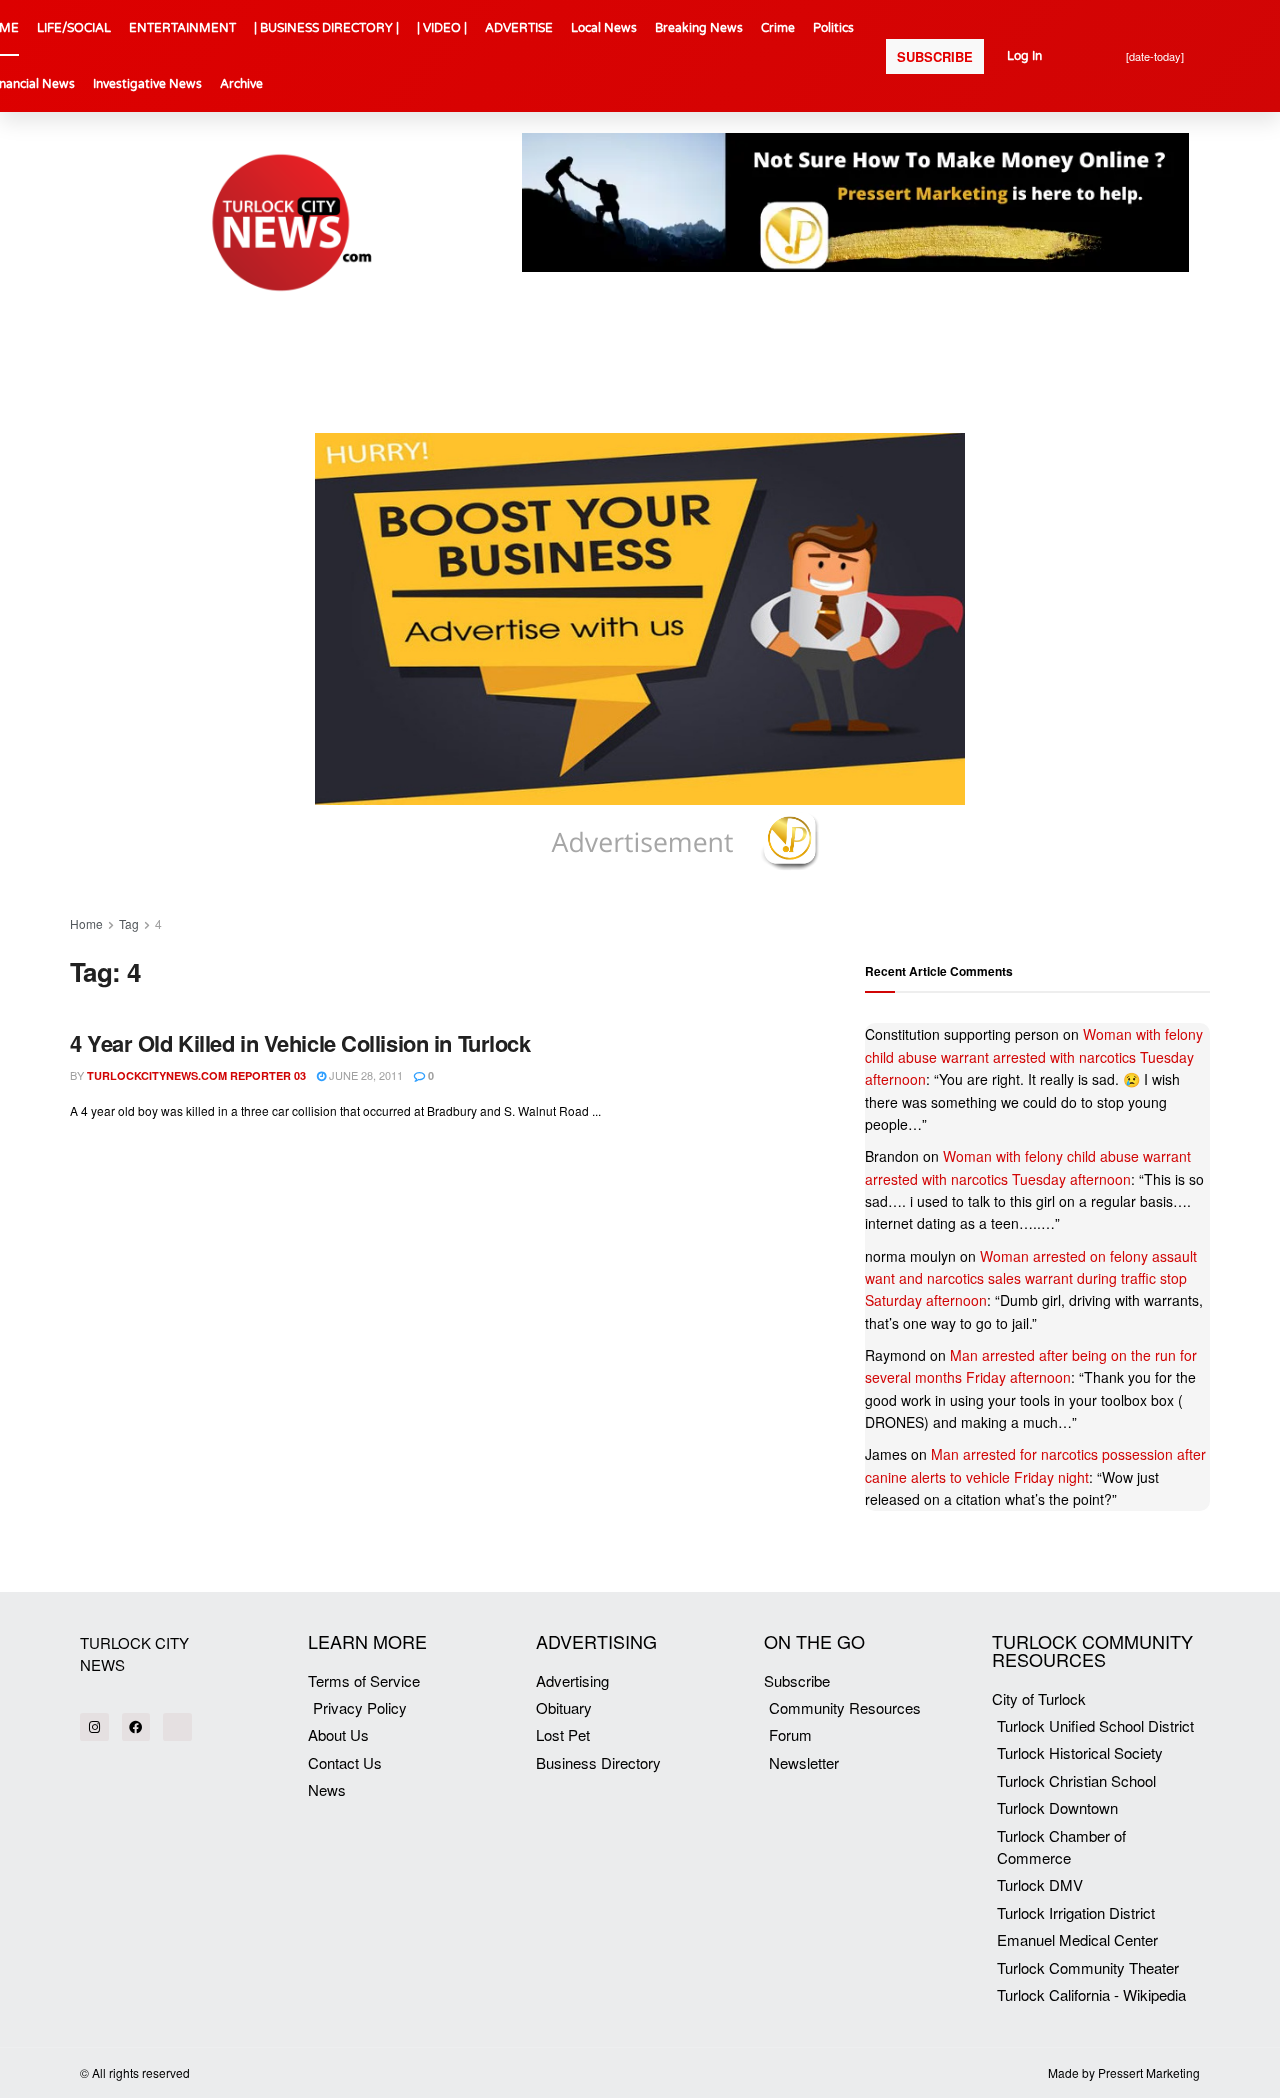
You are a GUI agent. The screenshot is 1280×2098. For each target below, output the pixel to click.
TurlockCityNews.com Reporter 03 (196, 1075)
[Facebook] (136, 1727)
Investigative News (147, 84)
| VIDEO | (442, 28)
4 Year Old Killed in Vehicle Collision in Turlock (300, 1043)
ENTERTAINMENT (182, 28)
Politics (833, 28)
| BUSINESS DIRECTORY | (326, 28)
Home (86, 923)
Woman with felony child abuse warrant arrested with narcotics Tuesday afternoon (1034, 1056)
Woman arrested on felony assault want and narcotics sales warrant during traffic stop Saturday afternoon (1031, 1278)
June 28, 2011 (364, 1075)
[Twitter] (177, 1727)
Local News (604, 28)
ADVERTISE (519, 28)
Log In (1024, 56)
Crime (778, 28)
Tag (129, 923)
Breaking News (699, 28)
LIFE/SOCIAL (74, 28)
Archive (241, 84)
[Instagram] (94, 1727)
